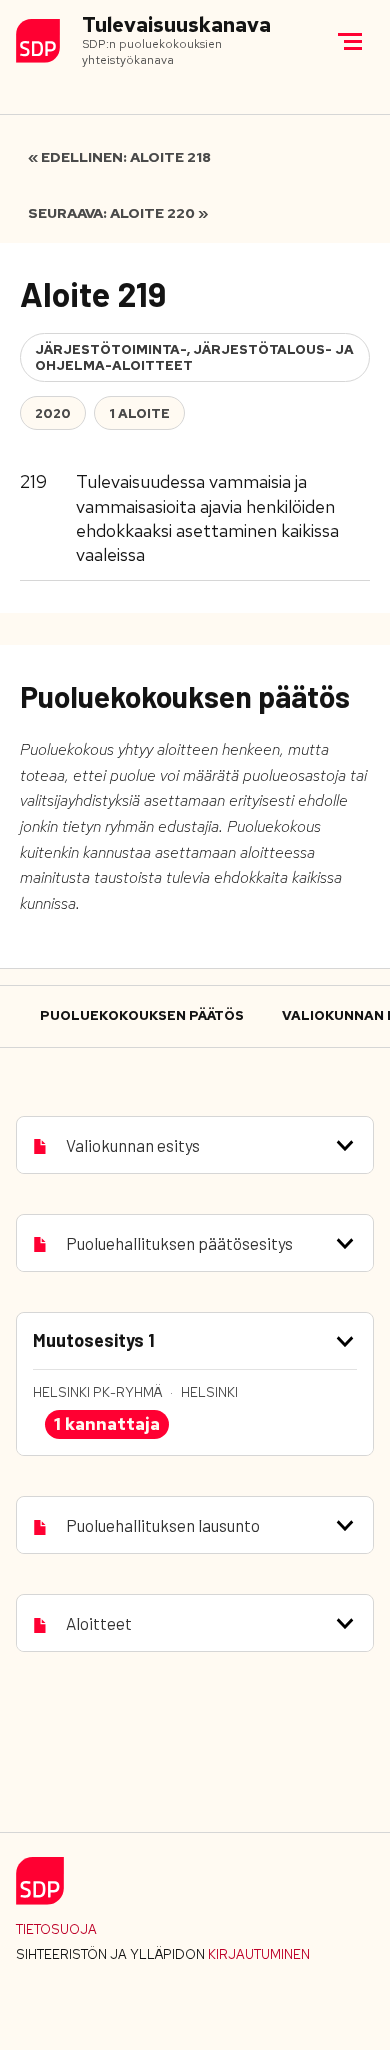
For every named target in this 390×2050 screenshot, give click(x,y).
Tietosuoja (56, 1929)
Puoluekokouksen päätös (142, 1015)
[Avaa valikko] (350, 41)
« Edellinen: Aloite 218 (119, 157)
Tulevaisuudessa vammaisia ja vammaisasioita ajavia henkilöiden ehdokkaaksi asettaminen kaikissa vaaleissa (207, 518)
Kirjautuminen (259, 1954)
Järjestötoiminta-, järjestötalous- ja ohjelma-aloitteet (194, 357)
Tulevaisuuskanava (176, 25)
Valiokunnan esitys (133, 1145)
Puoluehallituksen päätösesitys (179, 1243)
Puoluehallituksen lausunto (163, 1525)
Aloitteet (99, 1623)
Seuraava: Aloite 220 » (118, 213)
